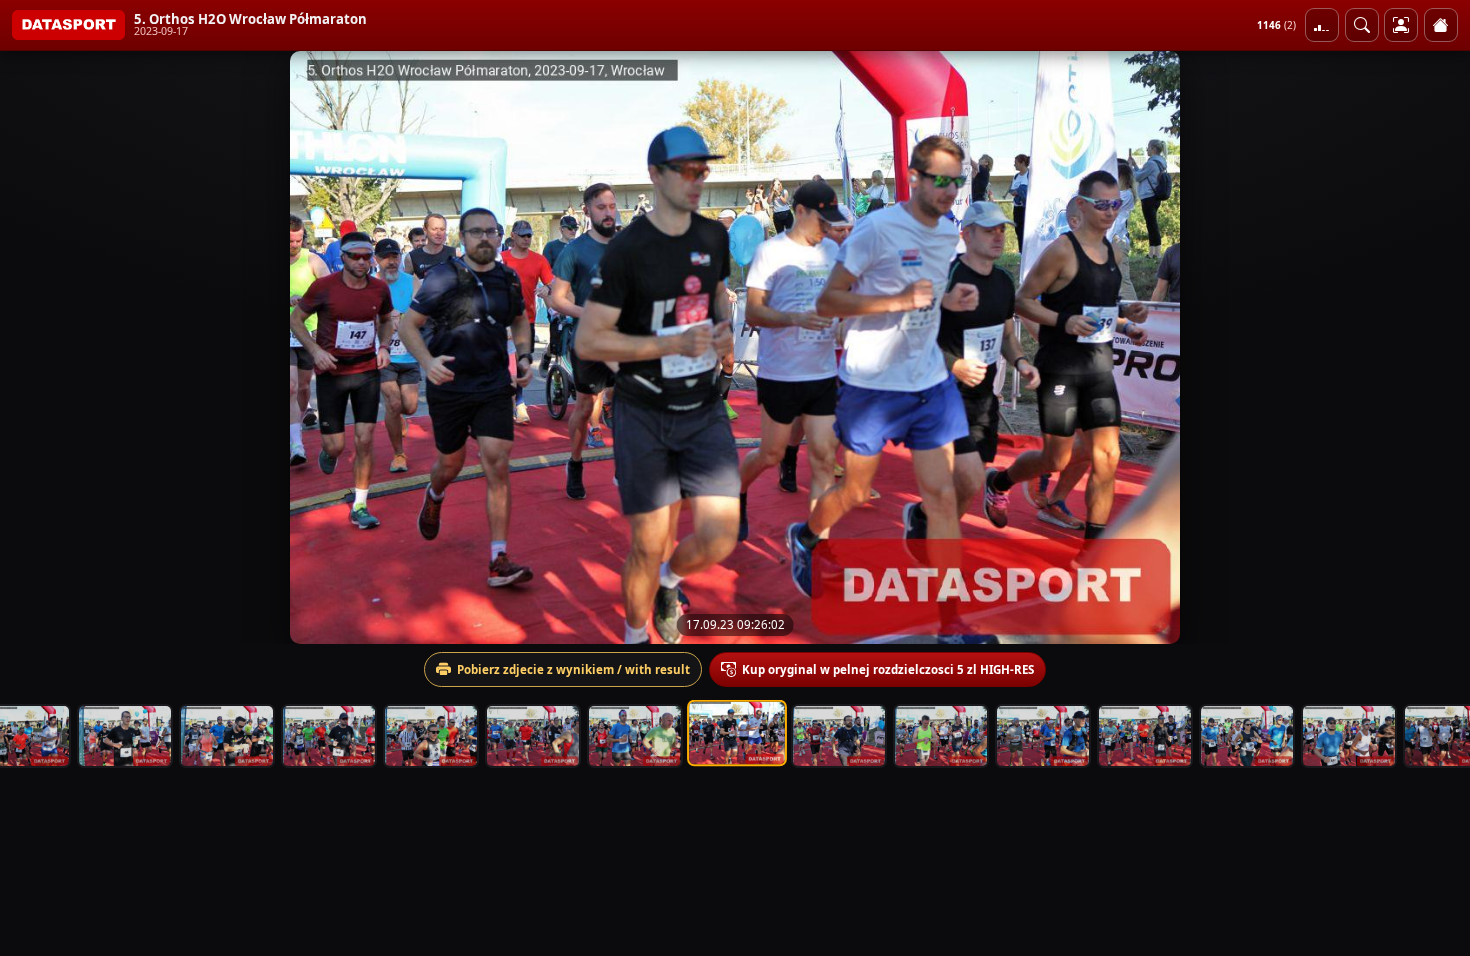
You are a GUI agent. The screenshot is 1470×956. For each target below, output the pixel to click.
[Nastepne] (1437, 347)
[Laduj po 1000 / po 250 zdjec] (1322, 25)
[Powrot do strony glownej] (1441, 25)
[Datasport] (68, 25)
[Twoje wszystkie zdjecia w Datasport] (1401, 25)
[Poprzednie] (33, 347)
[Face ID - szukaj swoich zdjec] (1362, 25)
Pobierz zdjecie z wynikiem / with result (573, 669)
